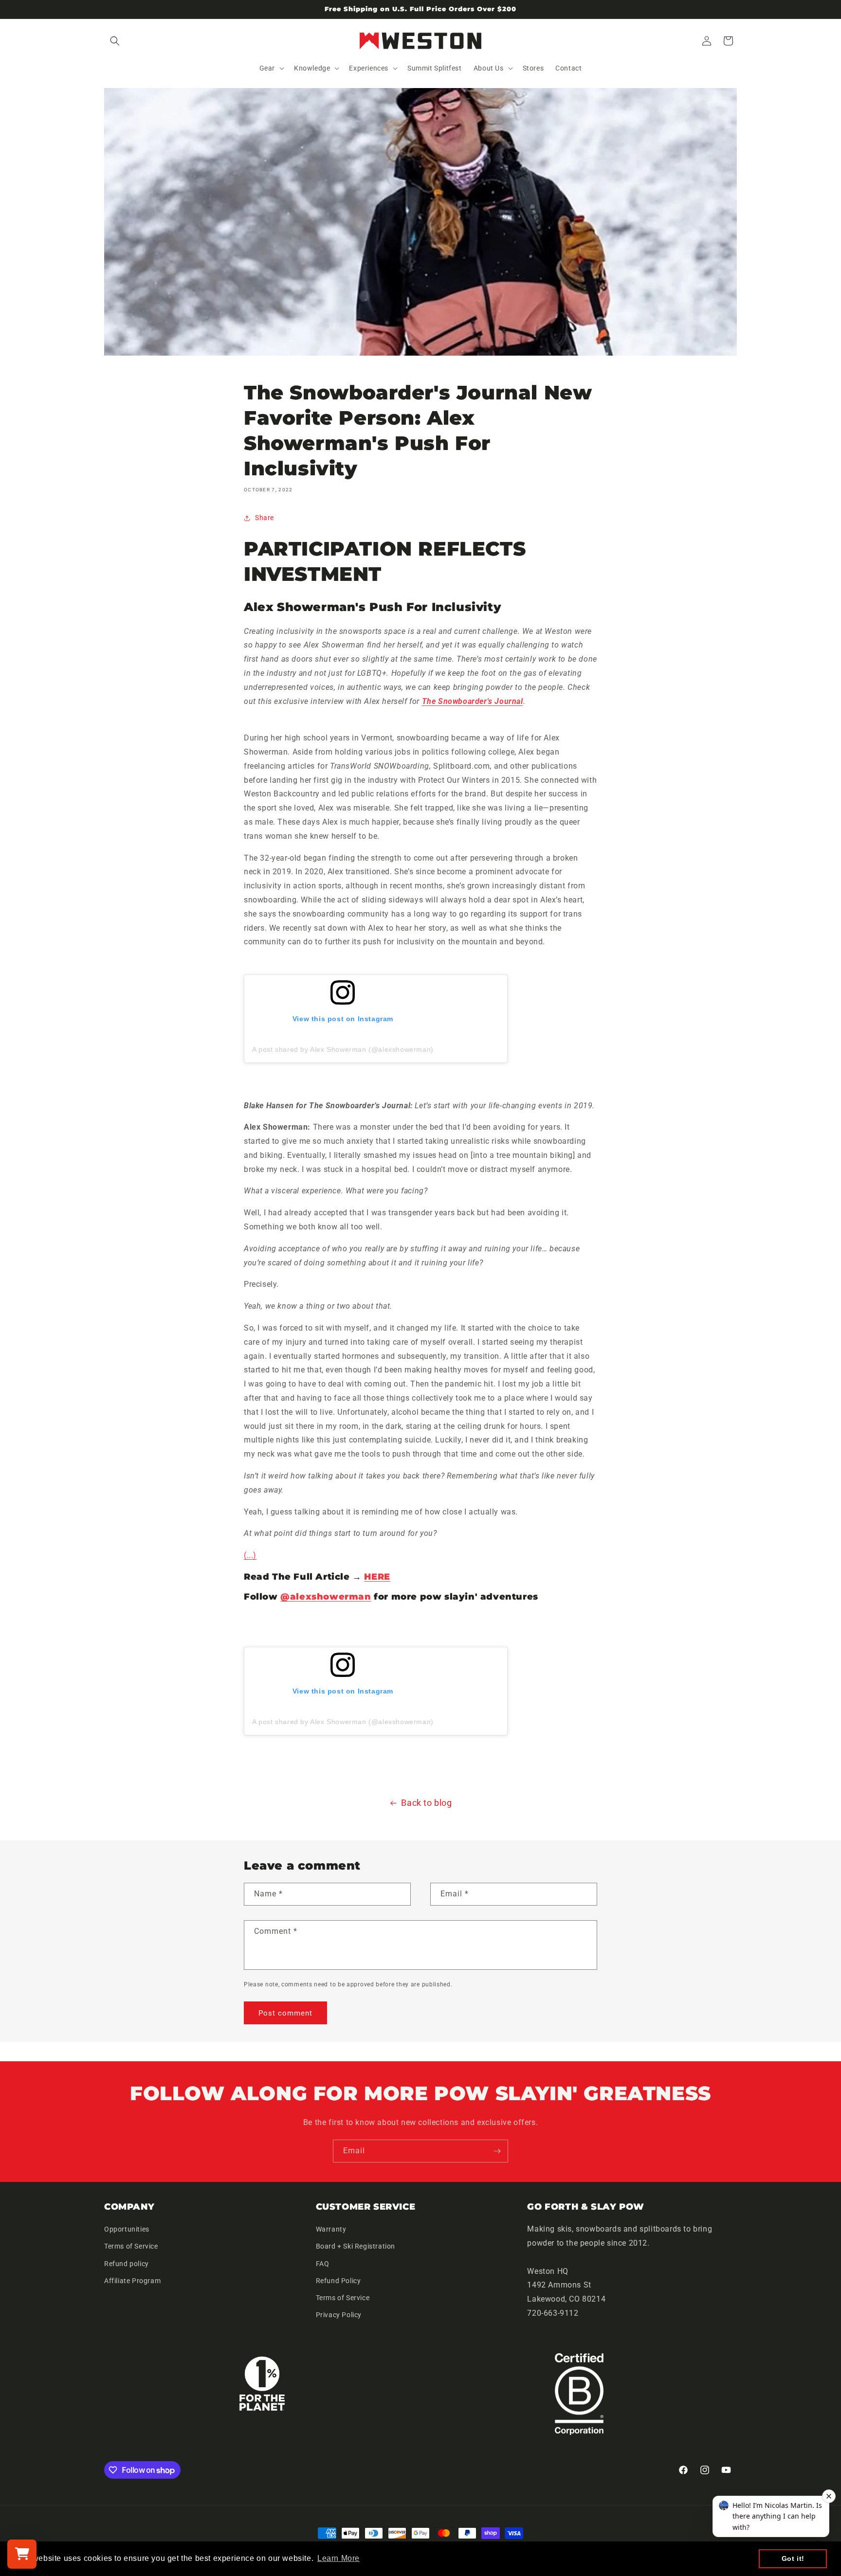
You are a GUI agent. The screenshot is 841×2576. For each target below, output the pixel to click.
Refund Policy (338, 2281)
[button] (115, 41)
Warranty (331, 2230)
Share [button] (265, 518)
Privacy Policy (339, 2315)
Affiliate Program (132, 2281)
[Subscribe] (497, 2151)
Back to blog (426, 1803)
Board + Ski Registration (356, 2247)
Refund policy (127, 2264)
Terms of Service (131, 2247)
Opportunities (127, 2230)
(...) (250, 1555)
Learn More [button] (338, 2558)
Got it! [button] (793, 2558)
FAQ (323, 2264)
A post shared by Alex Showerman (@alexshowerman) (343, 1049)
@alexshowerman (326, 1597)
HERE (377, 1577)
